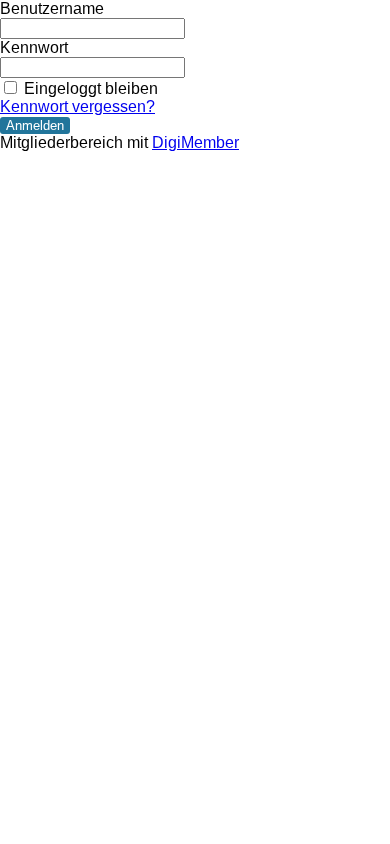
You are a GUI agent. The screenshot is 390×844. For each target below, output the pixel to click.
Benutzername (52, 8)
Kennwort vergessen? (77, 106)
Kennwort (34, 47)
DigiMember (195, 142)
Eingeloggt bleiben (91, 88)
